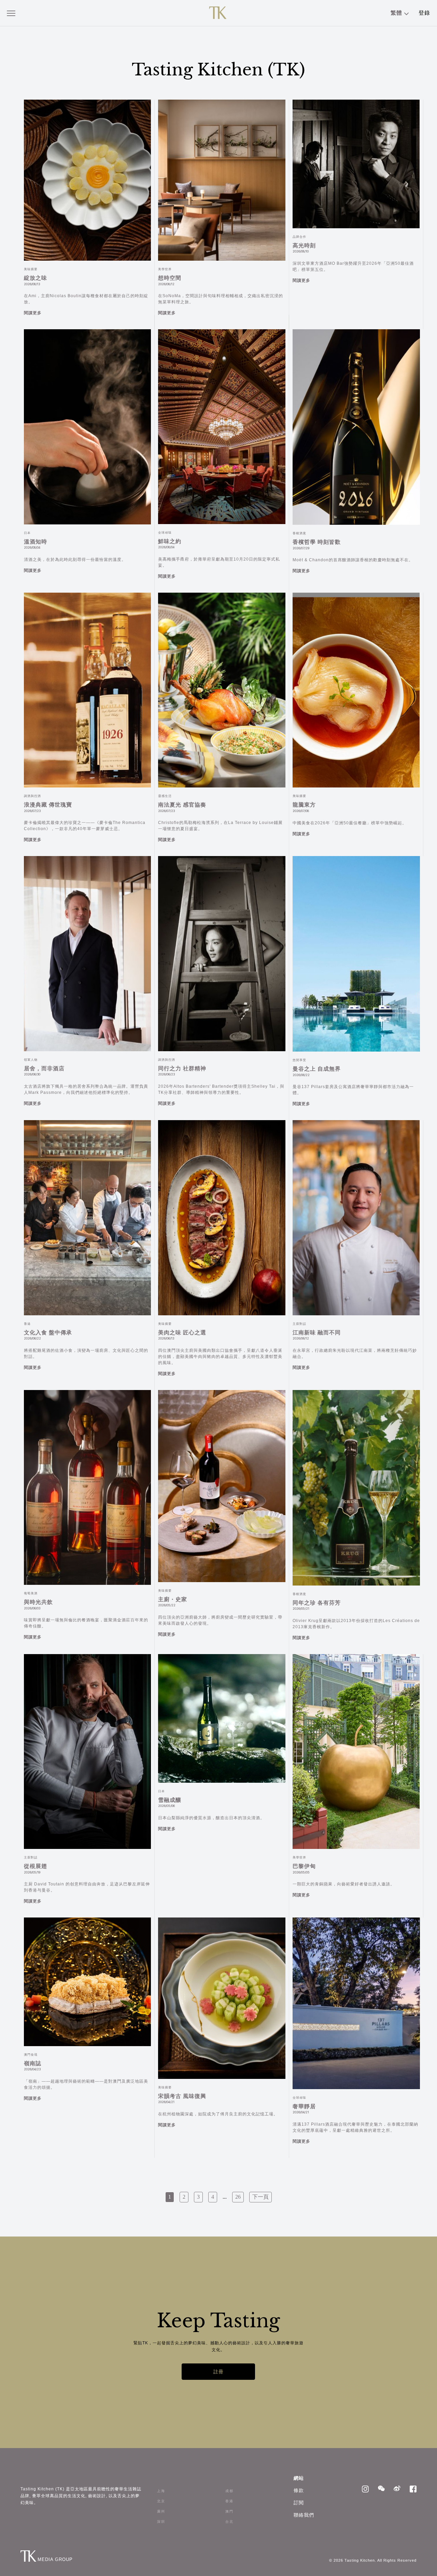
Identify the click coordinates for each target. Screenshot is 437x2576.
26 (238, 2197)
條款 (299, 2490)
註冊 (218, 2372)
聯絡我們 (304, 2515)
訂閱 (299, 2503)
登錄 (424, 13)
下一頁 (260, 2197)
